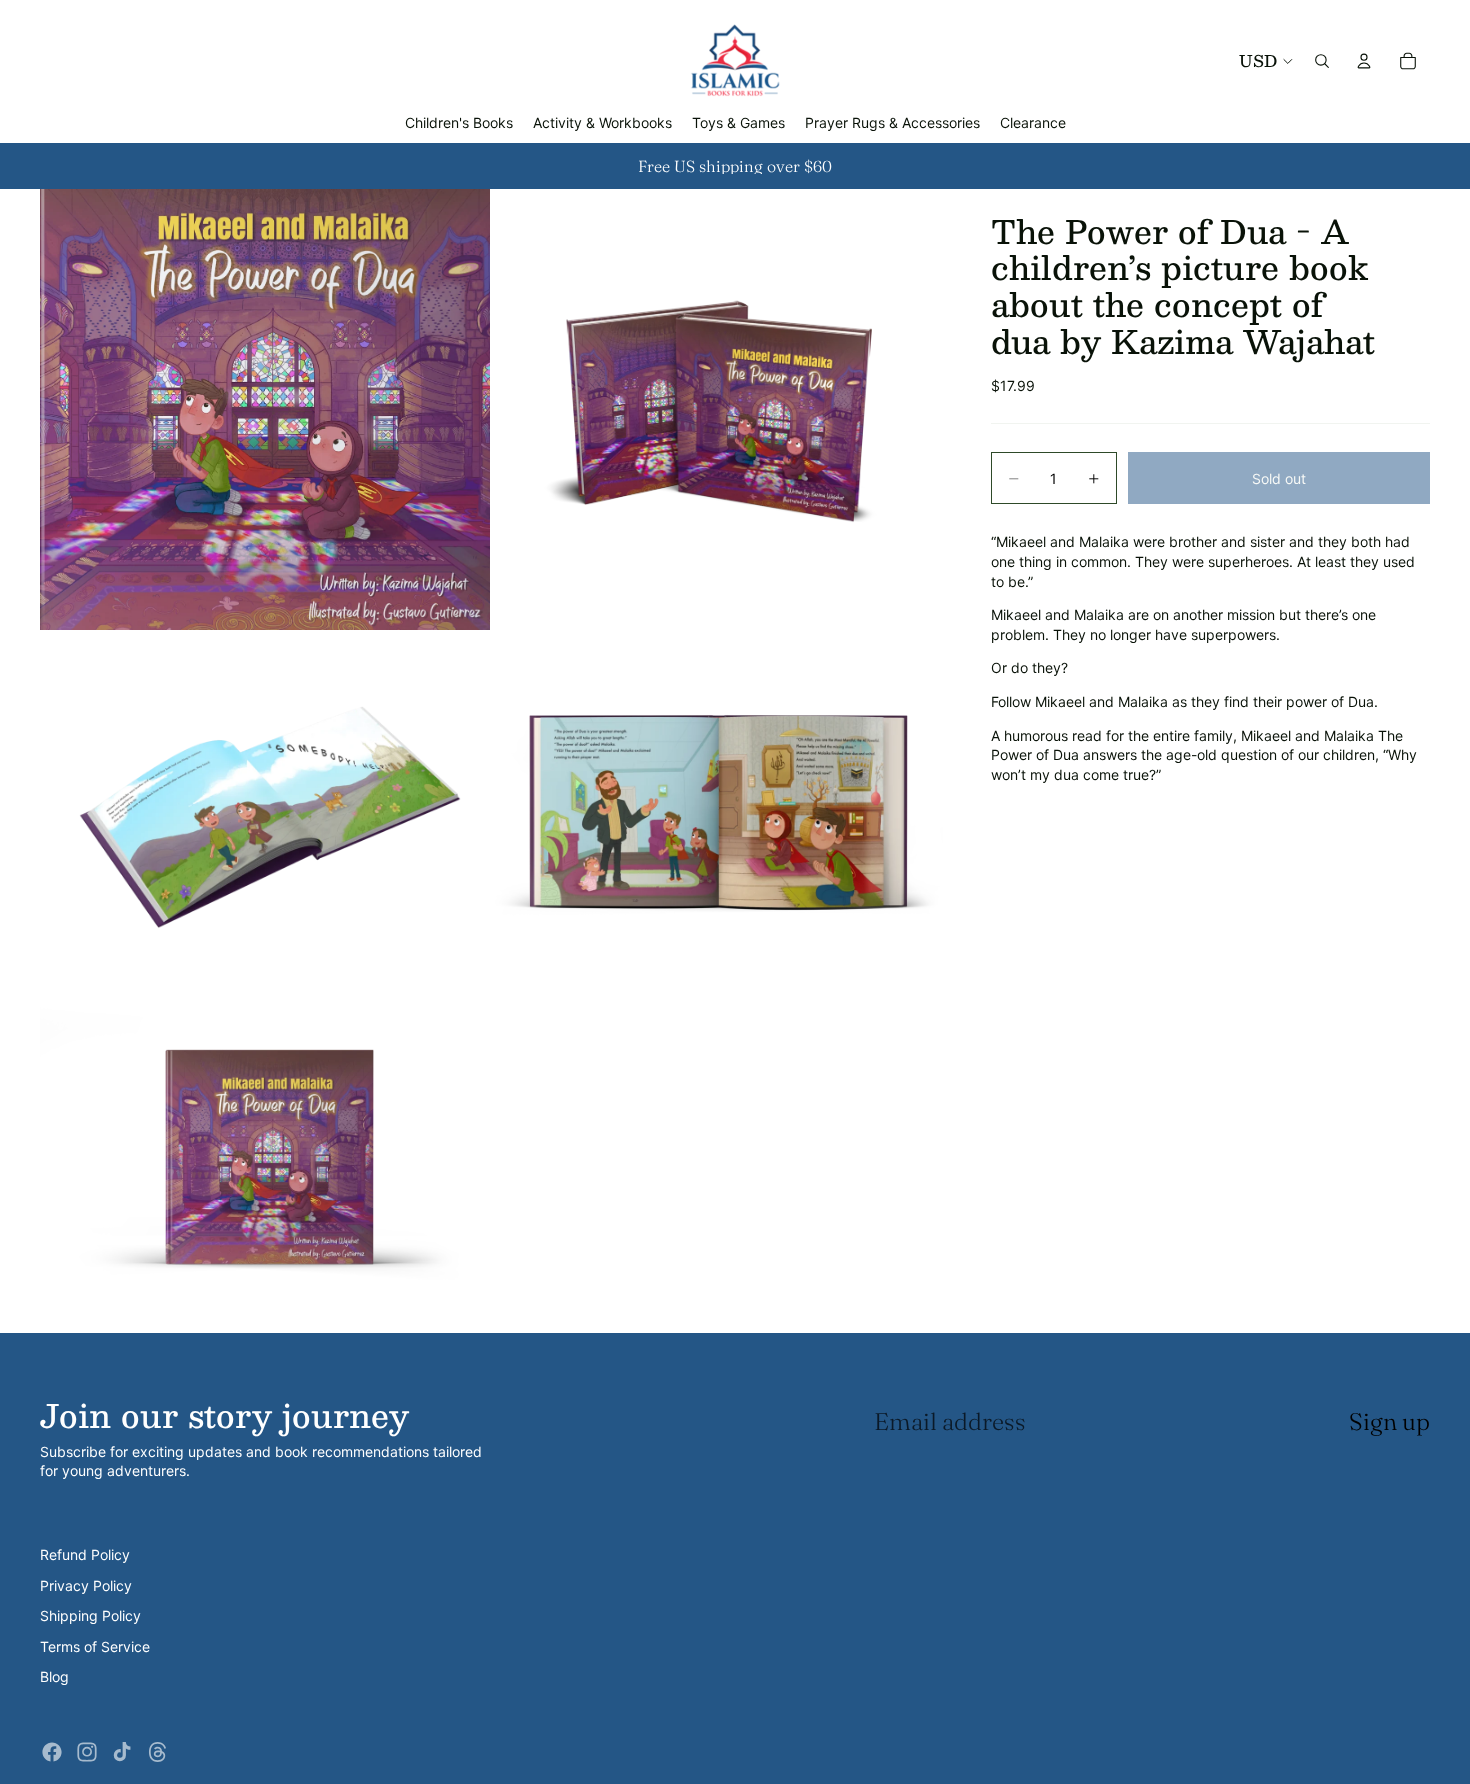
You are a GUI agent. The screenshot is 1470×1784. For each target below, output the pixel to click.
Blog (54, 1676)
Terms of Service (95, 1646)
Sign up (1389, 1421)
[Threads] (158, 1752)
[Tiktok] (122, 1752)
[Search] (1322, 61)
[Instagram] (87, 1752)
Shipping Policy (90, 1615)
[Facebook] (52, 1752)
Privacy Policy (86, 1585)
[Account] (1364, 61)
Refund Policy (85, 1554)
